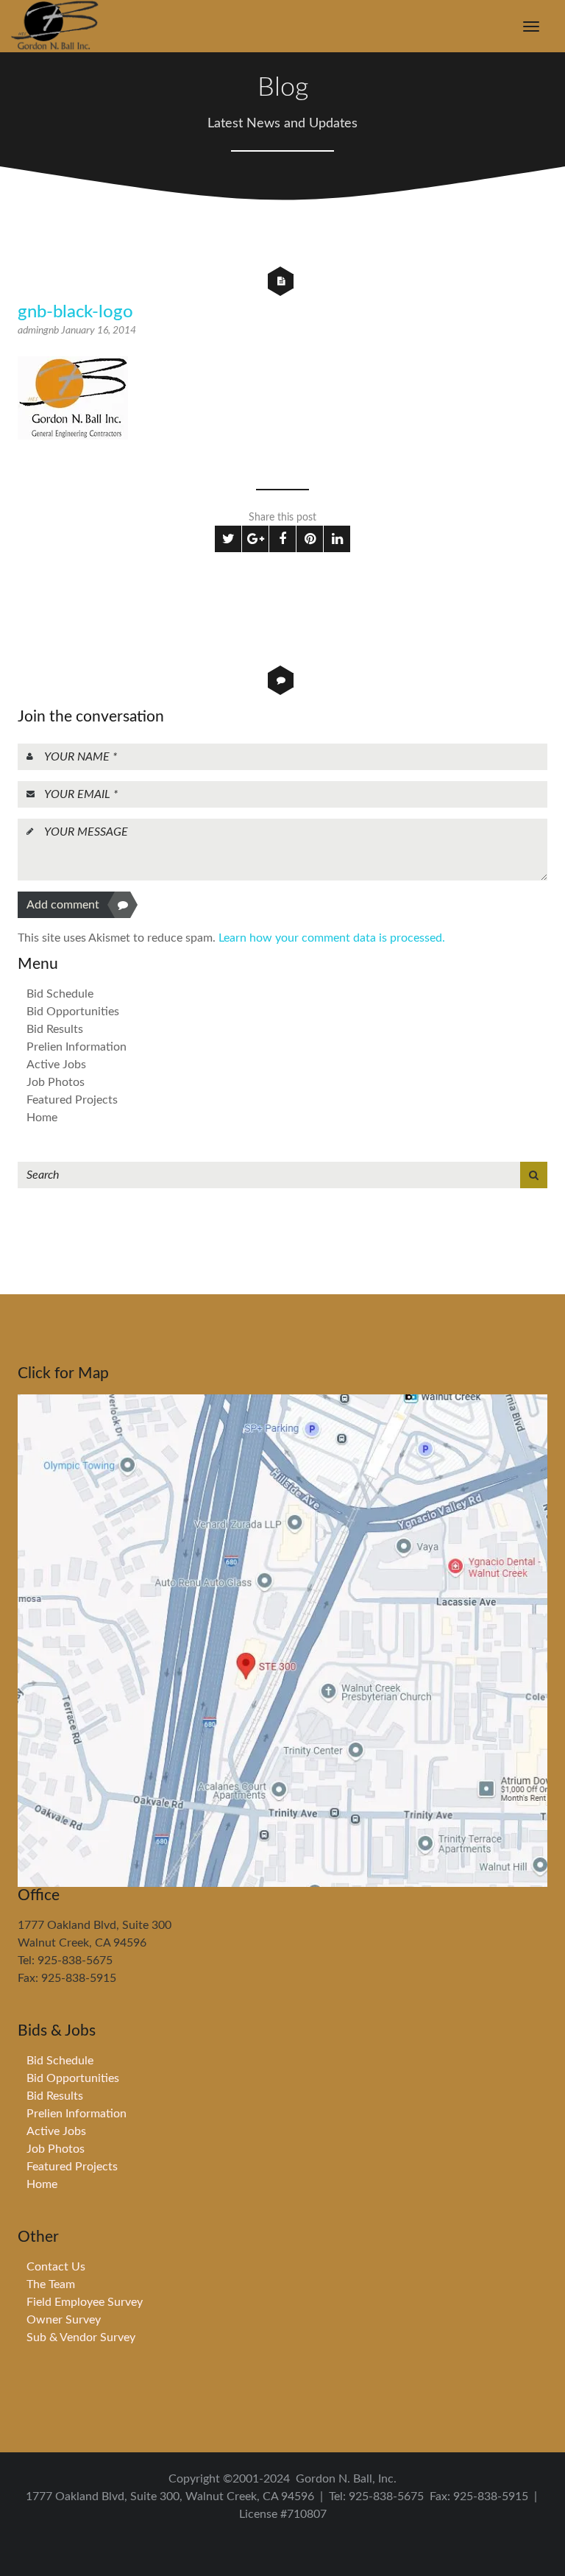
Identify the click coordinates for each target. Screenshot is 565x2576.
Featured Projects (72, 1100)
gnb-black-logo (75, 312)
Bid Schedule (60, 994)
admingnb (39, 331)
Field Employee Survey (85, 2302)
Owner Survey (64, 2320)
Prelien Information (77, 1047)
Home (42, 1118)
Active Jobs (56, 1065)
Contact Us (56, 2267)
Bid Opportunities (73, 1012)
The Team (51, 2284)
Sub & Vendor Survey (81, 2337)
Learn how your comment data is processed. (332, 938)
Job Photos (56, 1082)
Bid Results (55, 1029)
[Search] (534, 1175)
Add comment (63, 905)
